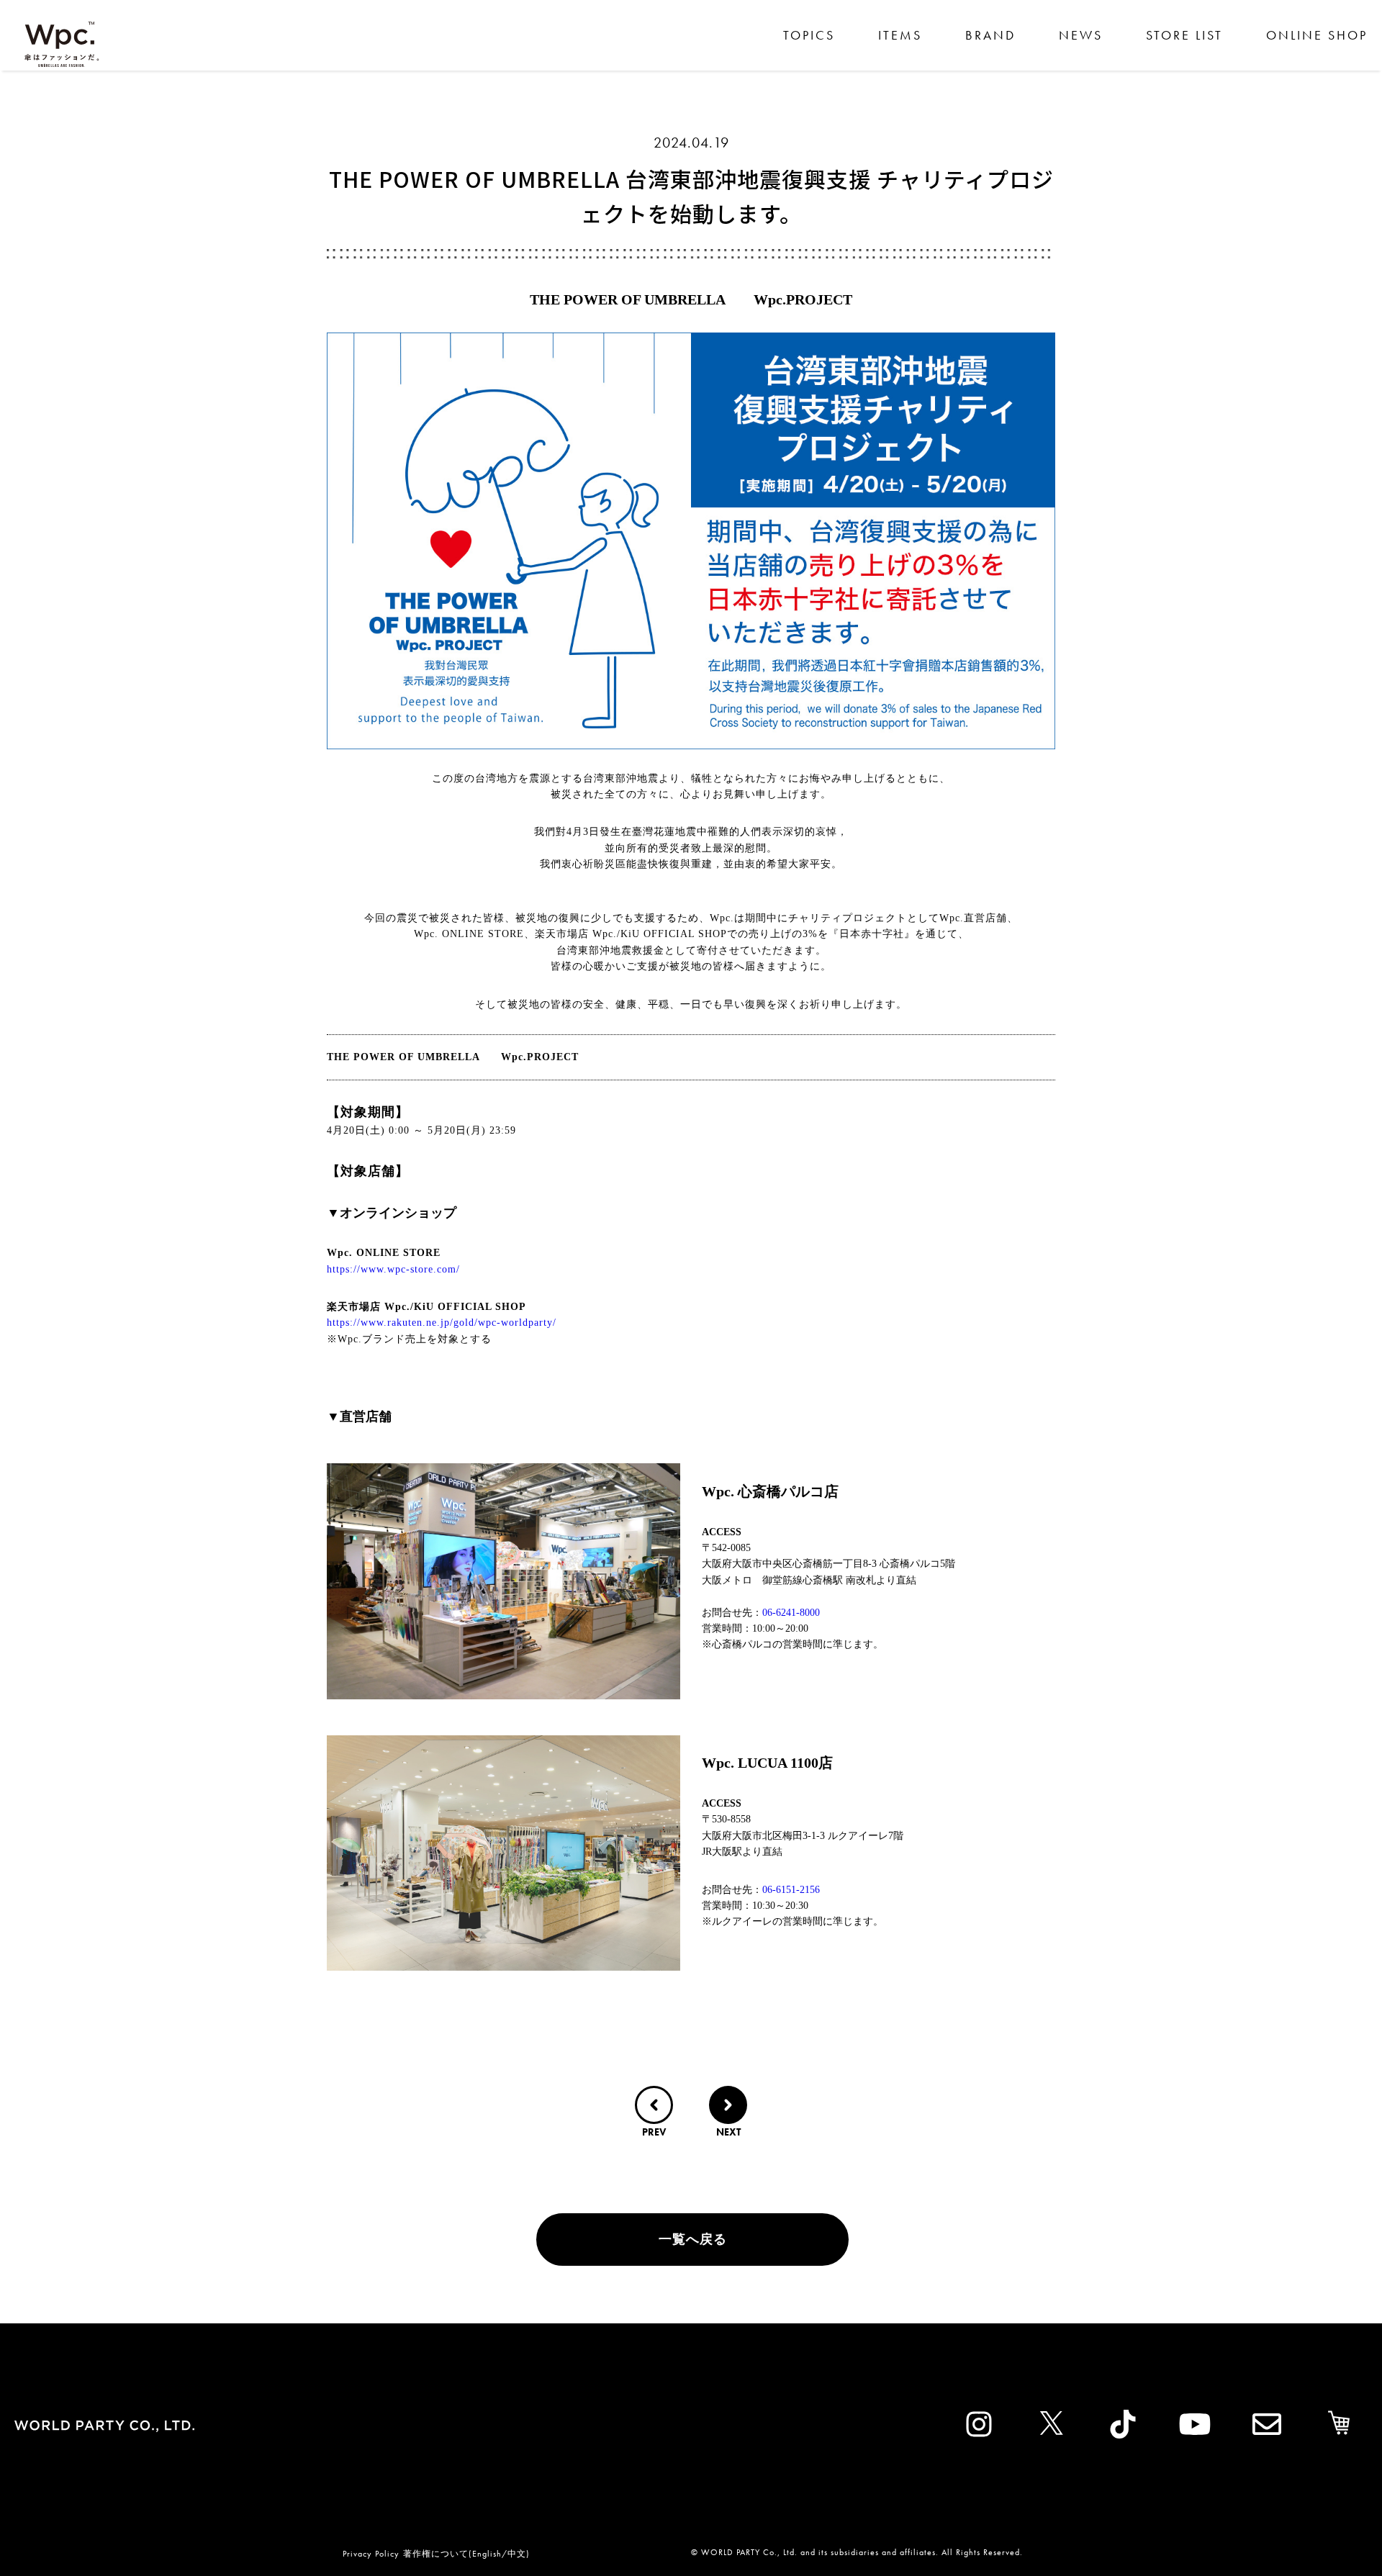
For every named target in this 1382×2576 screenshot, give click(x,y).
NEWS (1081, 35)
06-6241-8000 (791, 1613)
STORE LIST (1184, 35)
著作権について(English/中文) (466, 2554)
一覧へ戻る (693, 2239)
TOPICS (809, 35)
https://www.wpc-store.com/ (393, 1269)
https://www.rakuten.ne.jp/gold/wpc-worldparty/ (442, 1323)
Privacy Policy (371, 2554)
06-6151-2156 (791, 1890)
